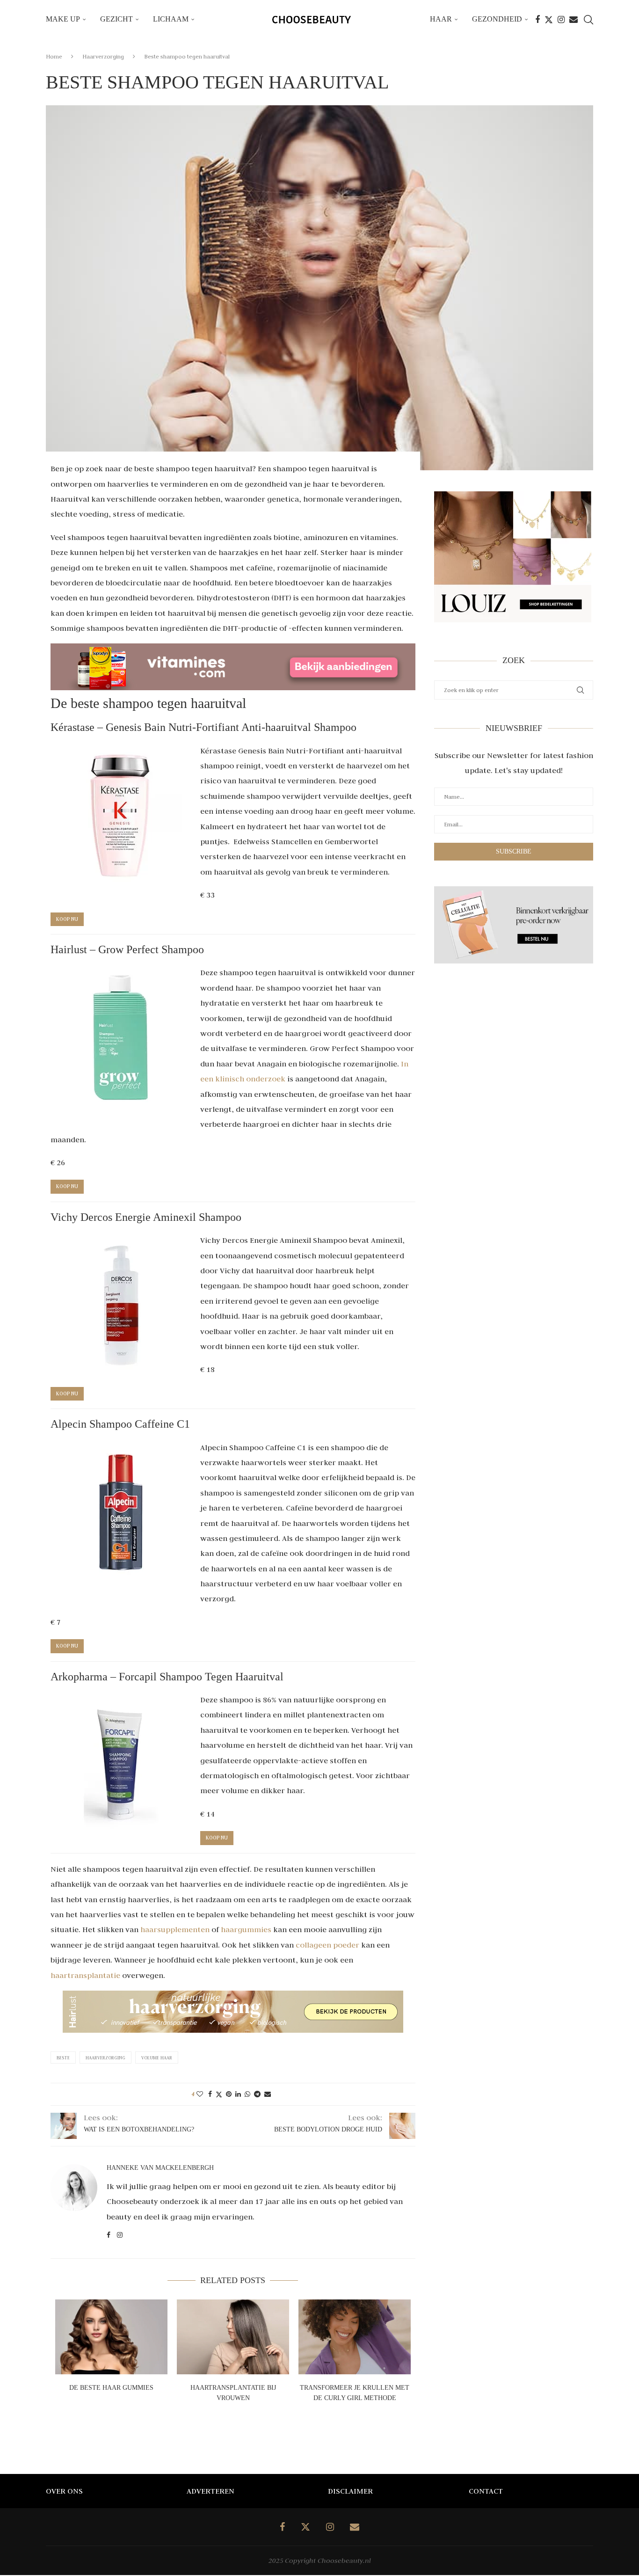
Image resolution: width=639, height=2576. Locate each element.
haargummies (246, 1929)
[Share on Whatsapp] (247, 2094)
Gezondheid (497, 19)
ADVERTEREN (211, 2491)
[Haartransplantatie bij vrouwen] (233, 2337)
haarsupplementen (175, 1929)
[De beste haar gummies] (111, 2337)
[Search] (588, 20)
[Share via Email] (268, 2094)
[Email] (574, 20)
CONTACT (486, 2491)
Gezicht (116, 19)
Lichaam (171, 19)
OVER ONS (64, 2491)
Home (54, 56)
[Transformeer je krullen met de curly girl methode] (355, 2337)
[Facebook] (537, 20)
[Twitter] (549, 20)
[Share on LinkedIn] (238, 2094)
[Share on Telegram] (257, 2094)
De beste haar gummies (111, 2388)
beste (63, 2058)
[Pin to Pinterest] (229, 2094)
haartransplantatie (85, 1975)
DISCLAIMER (350, 2491)
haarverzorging (105, 2058)
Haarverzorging (103, 56)
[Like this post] (200, 2094)
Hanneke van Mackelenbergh (160, 2168)
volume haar (157, 2058)
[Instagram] (561, 20)
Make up (63, 19)
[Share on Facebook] (210, 2094)
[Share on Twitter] (219, 2094)
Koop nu (67, 919)
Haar (441, 19)
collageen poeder (327, 1945)
